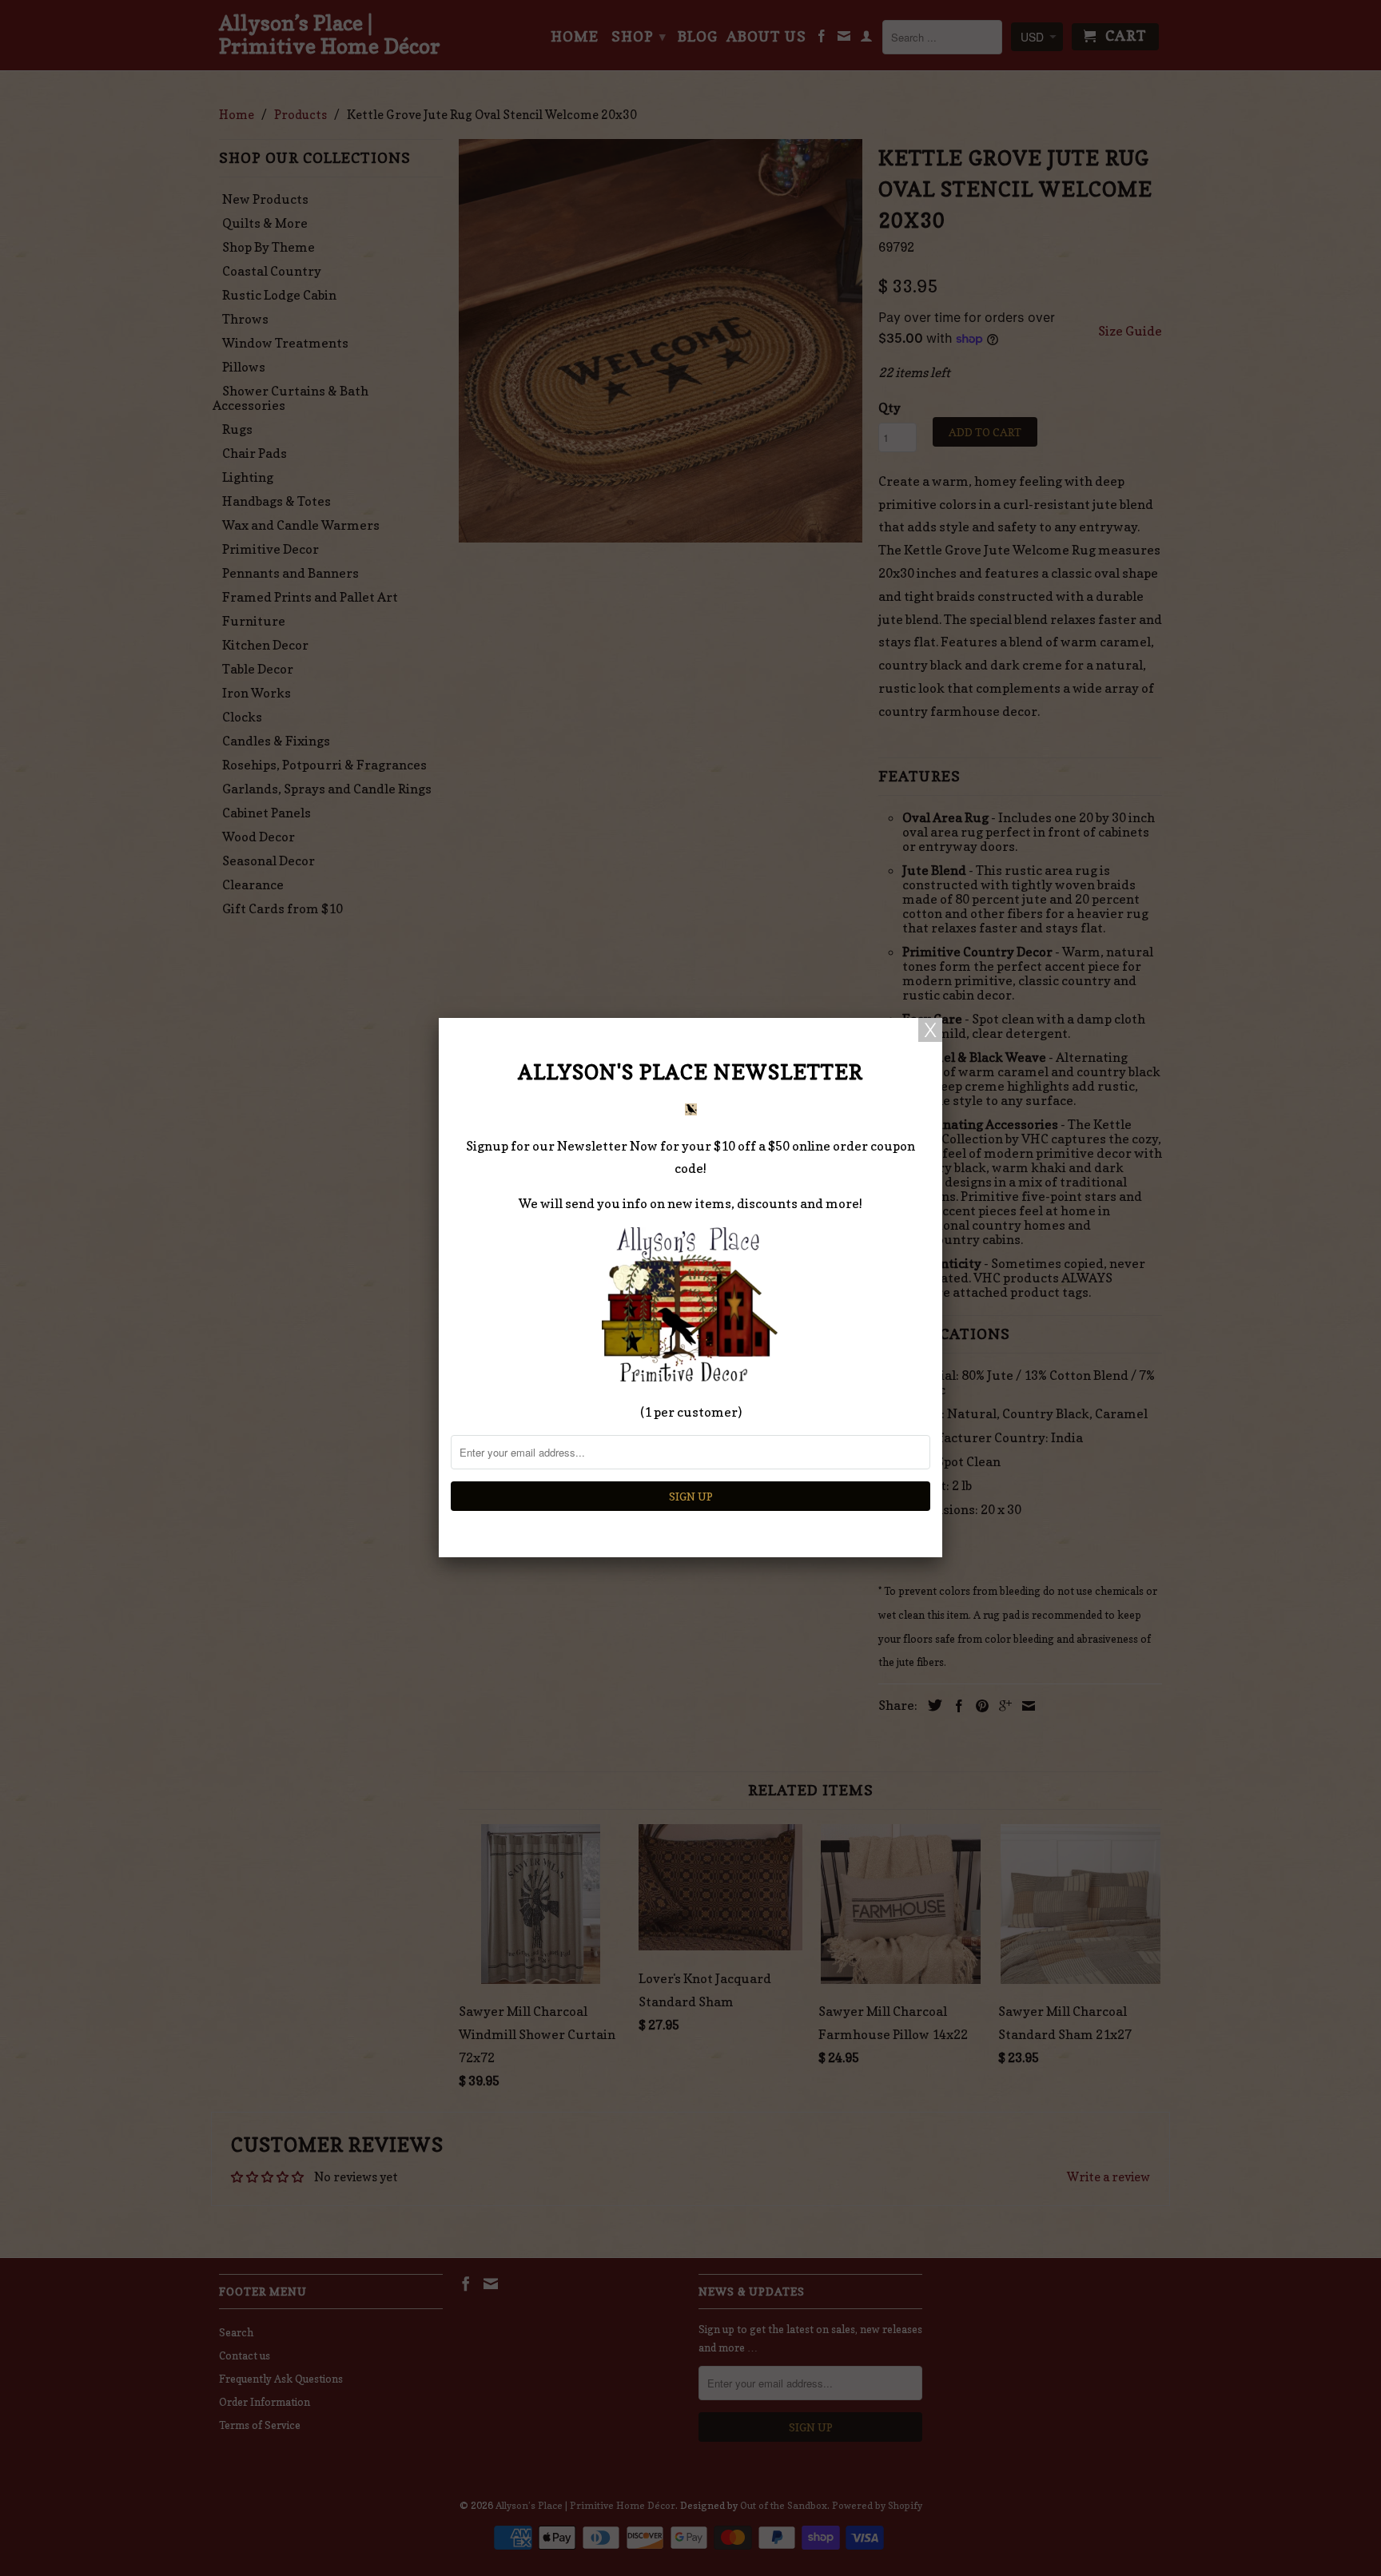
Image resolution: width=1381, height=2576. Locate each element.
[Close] (930, 1030)
